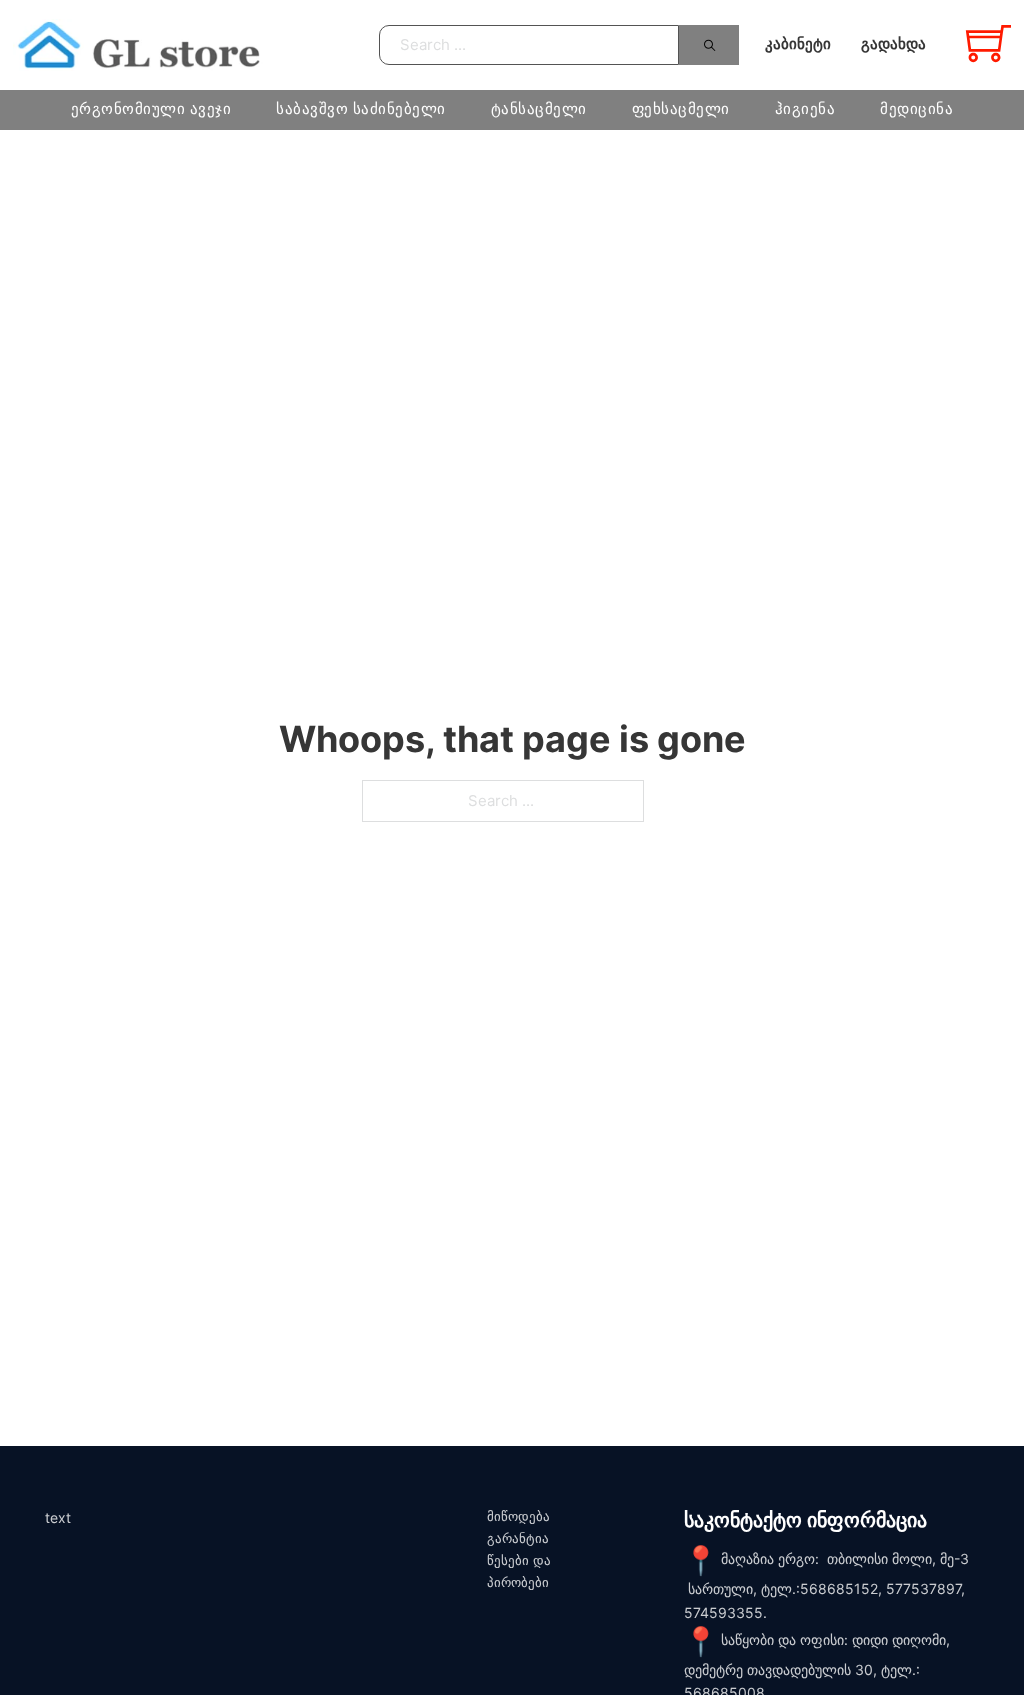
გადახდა (893, 44)
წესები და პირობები (519, 1571)
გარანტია (518, 1538)
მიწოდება (518, 1516)
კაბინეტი (798, 44)
